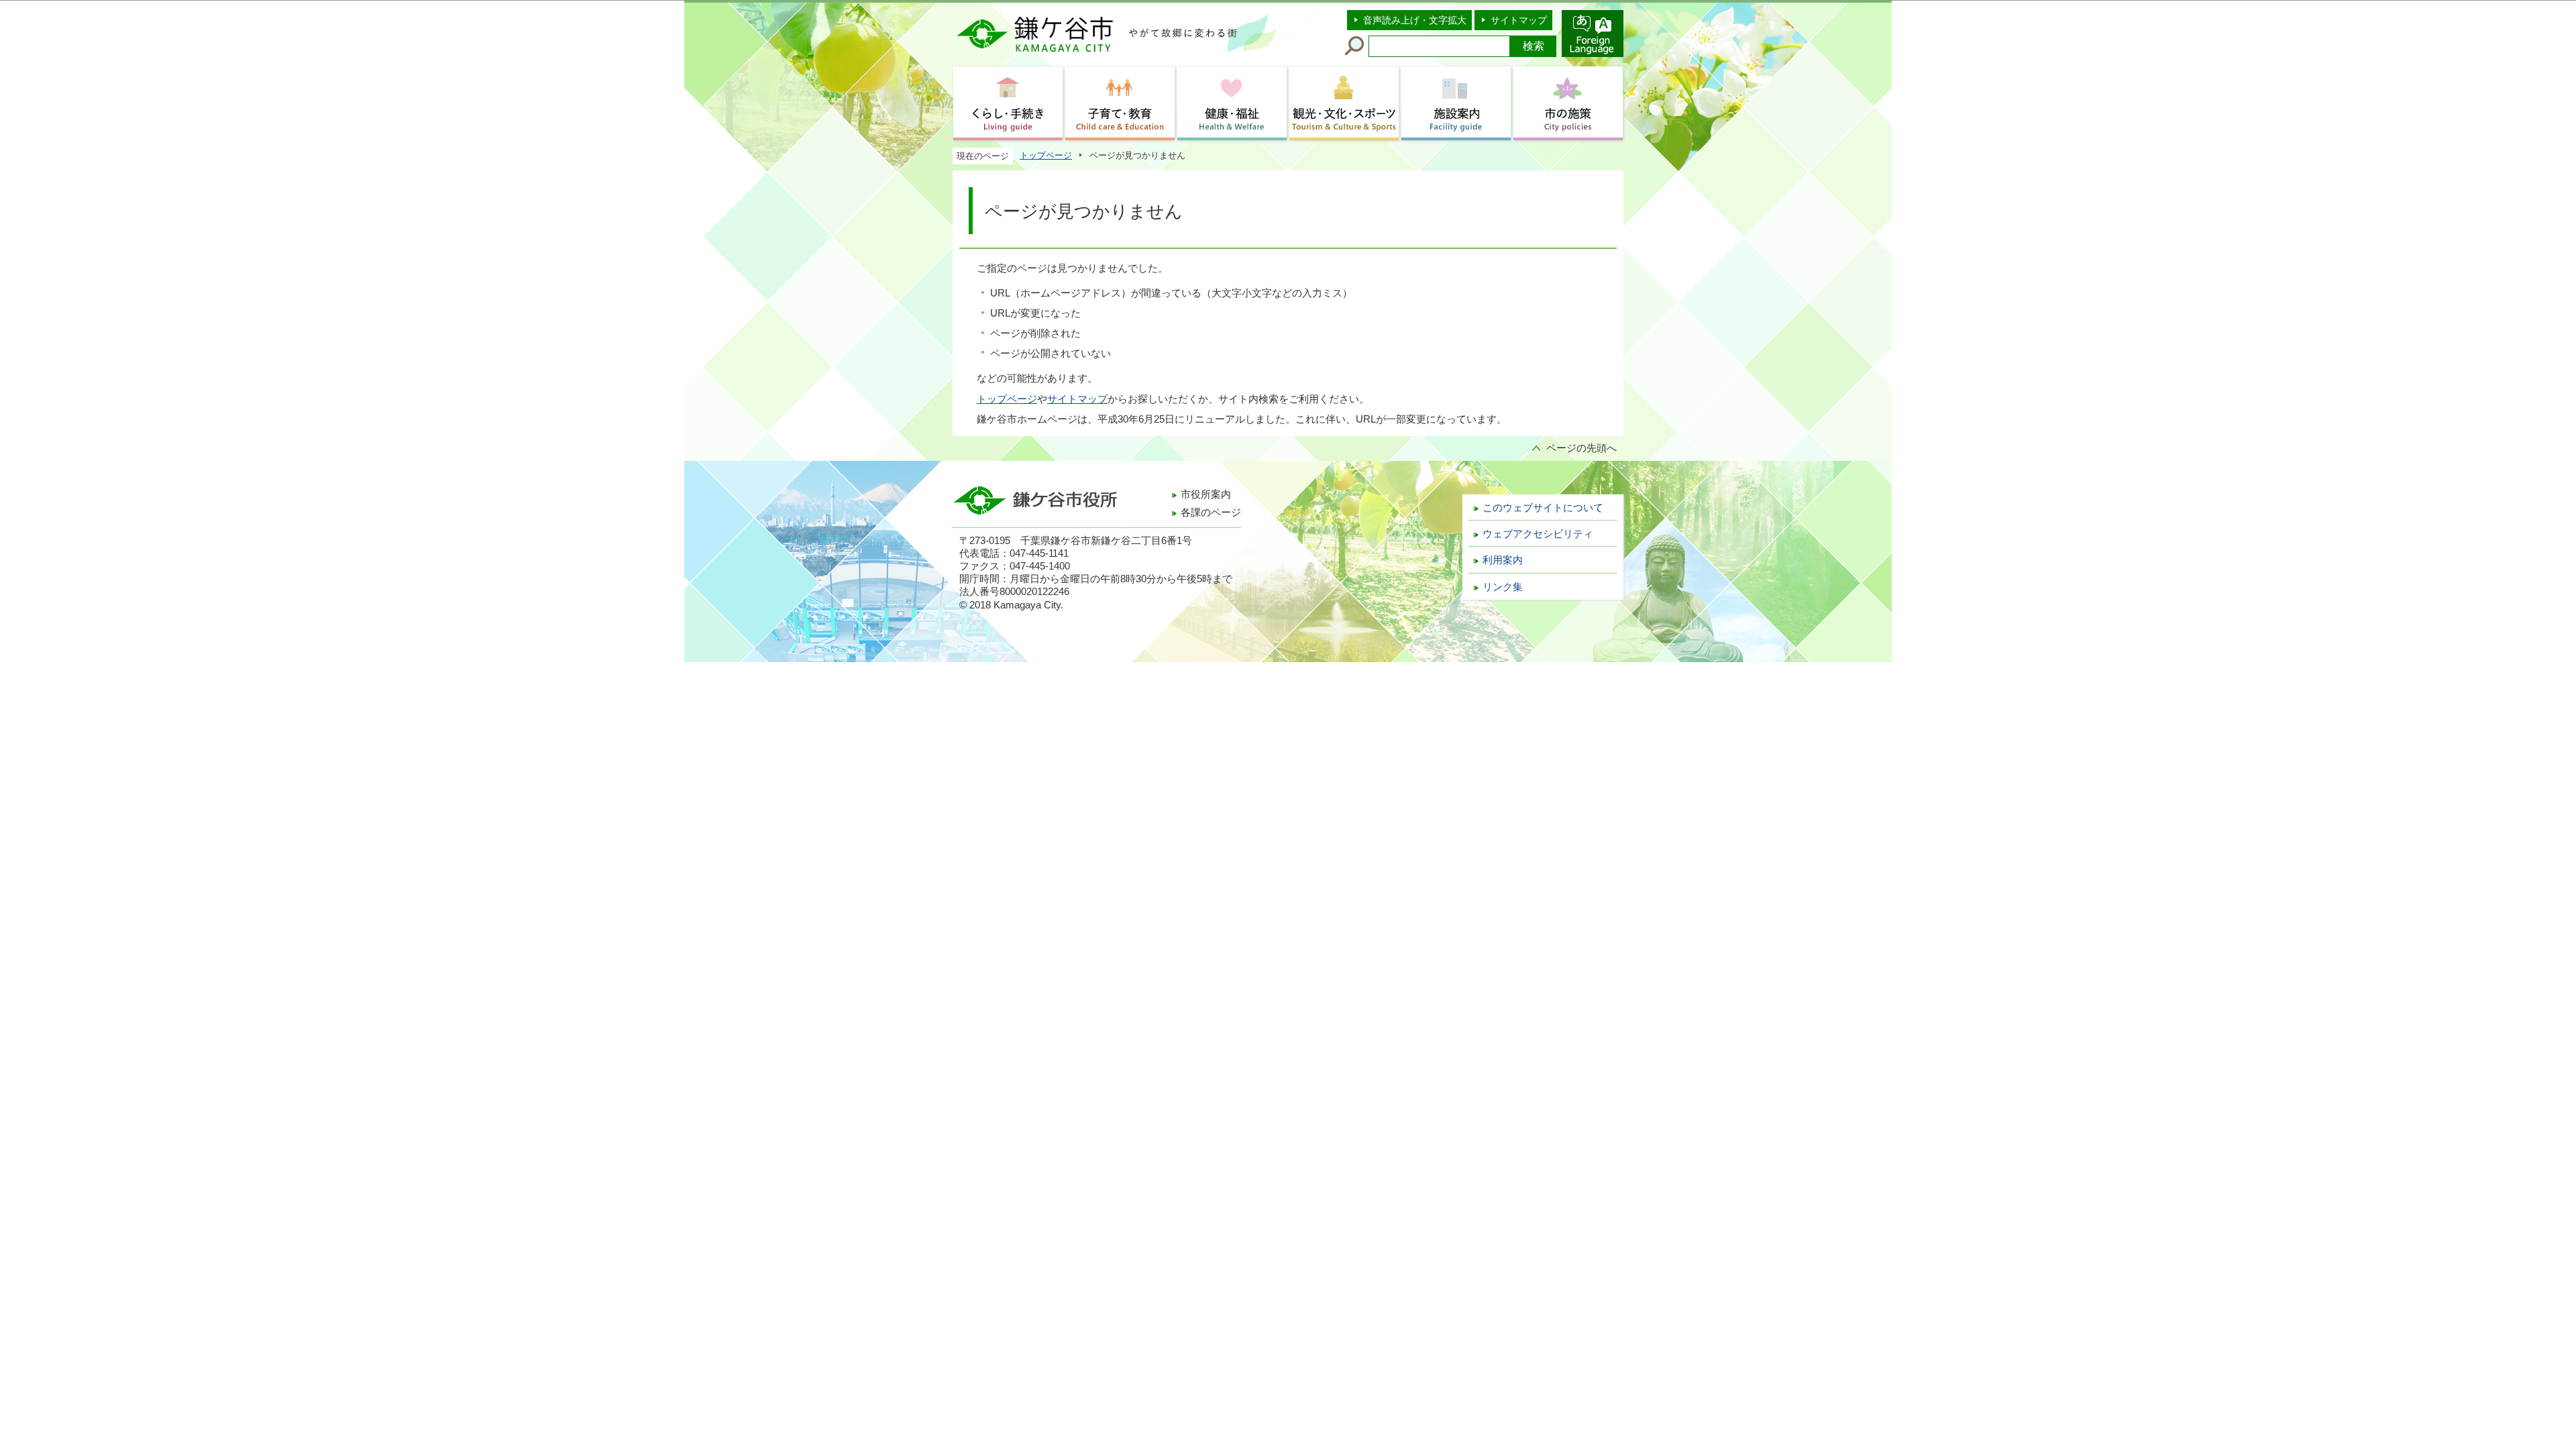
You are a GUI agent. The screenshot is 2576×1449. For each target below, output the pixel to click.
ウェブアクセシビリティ (1538, 534)
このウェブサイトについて (1543, 508)
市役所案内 (1206, 494)
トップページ (1046, 155)
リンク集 (1503, 587)
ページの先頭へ (1581, 448)
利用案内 (1503, 560)
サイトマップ (1519, 20)
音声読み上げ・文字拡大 (1415, 20)
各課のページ (1211, 513)
